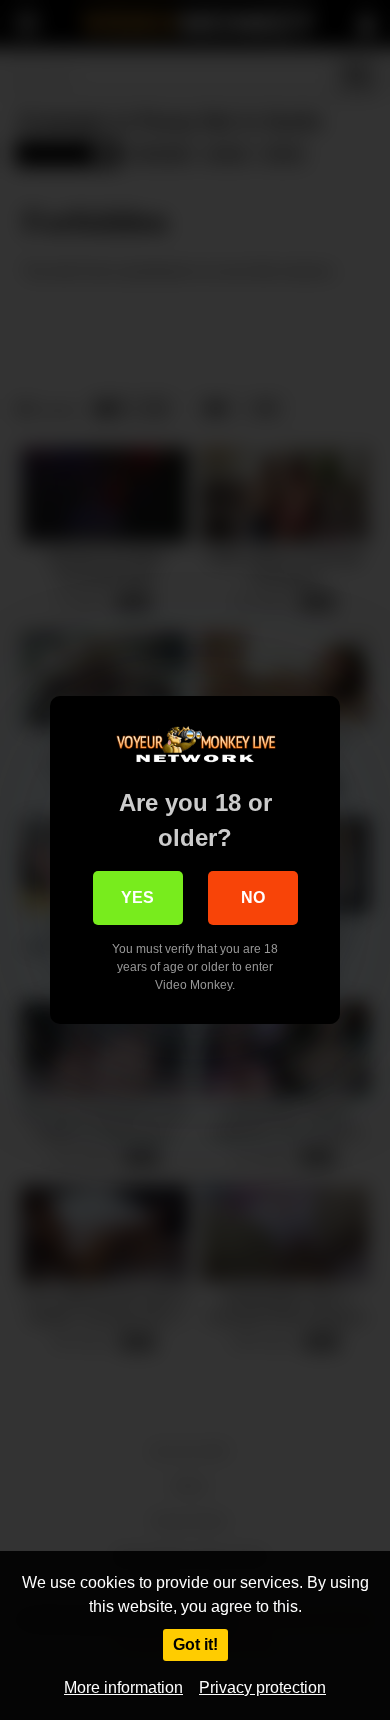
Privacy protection (262, 1687)
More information (123, 1687)
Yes (137, 897)
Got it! (195, 1644)
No (253, 897)
